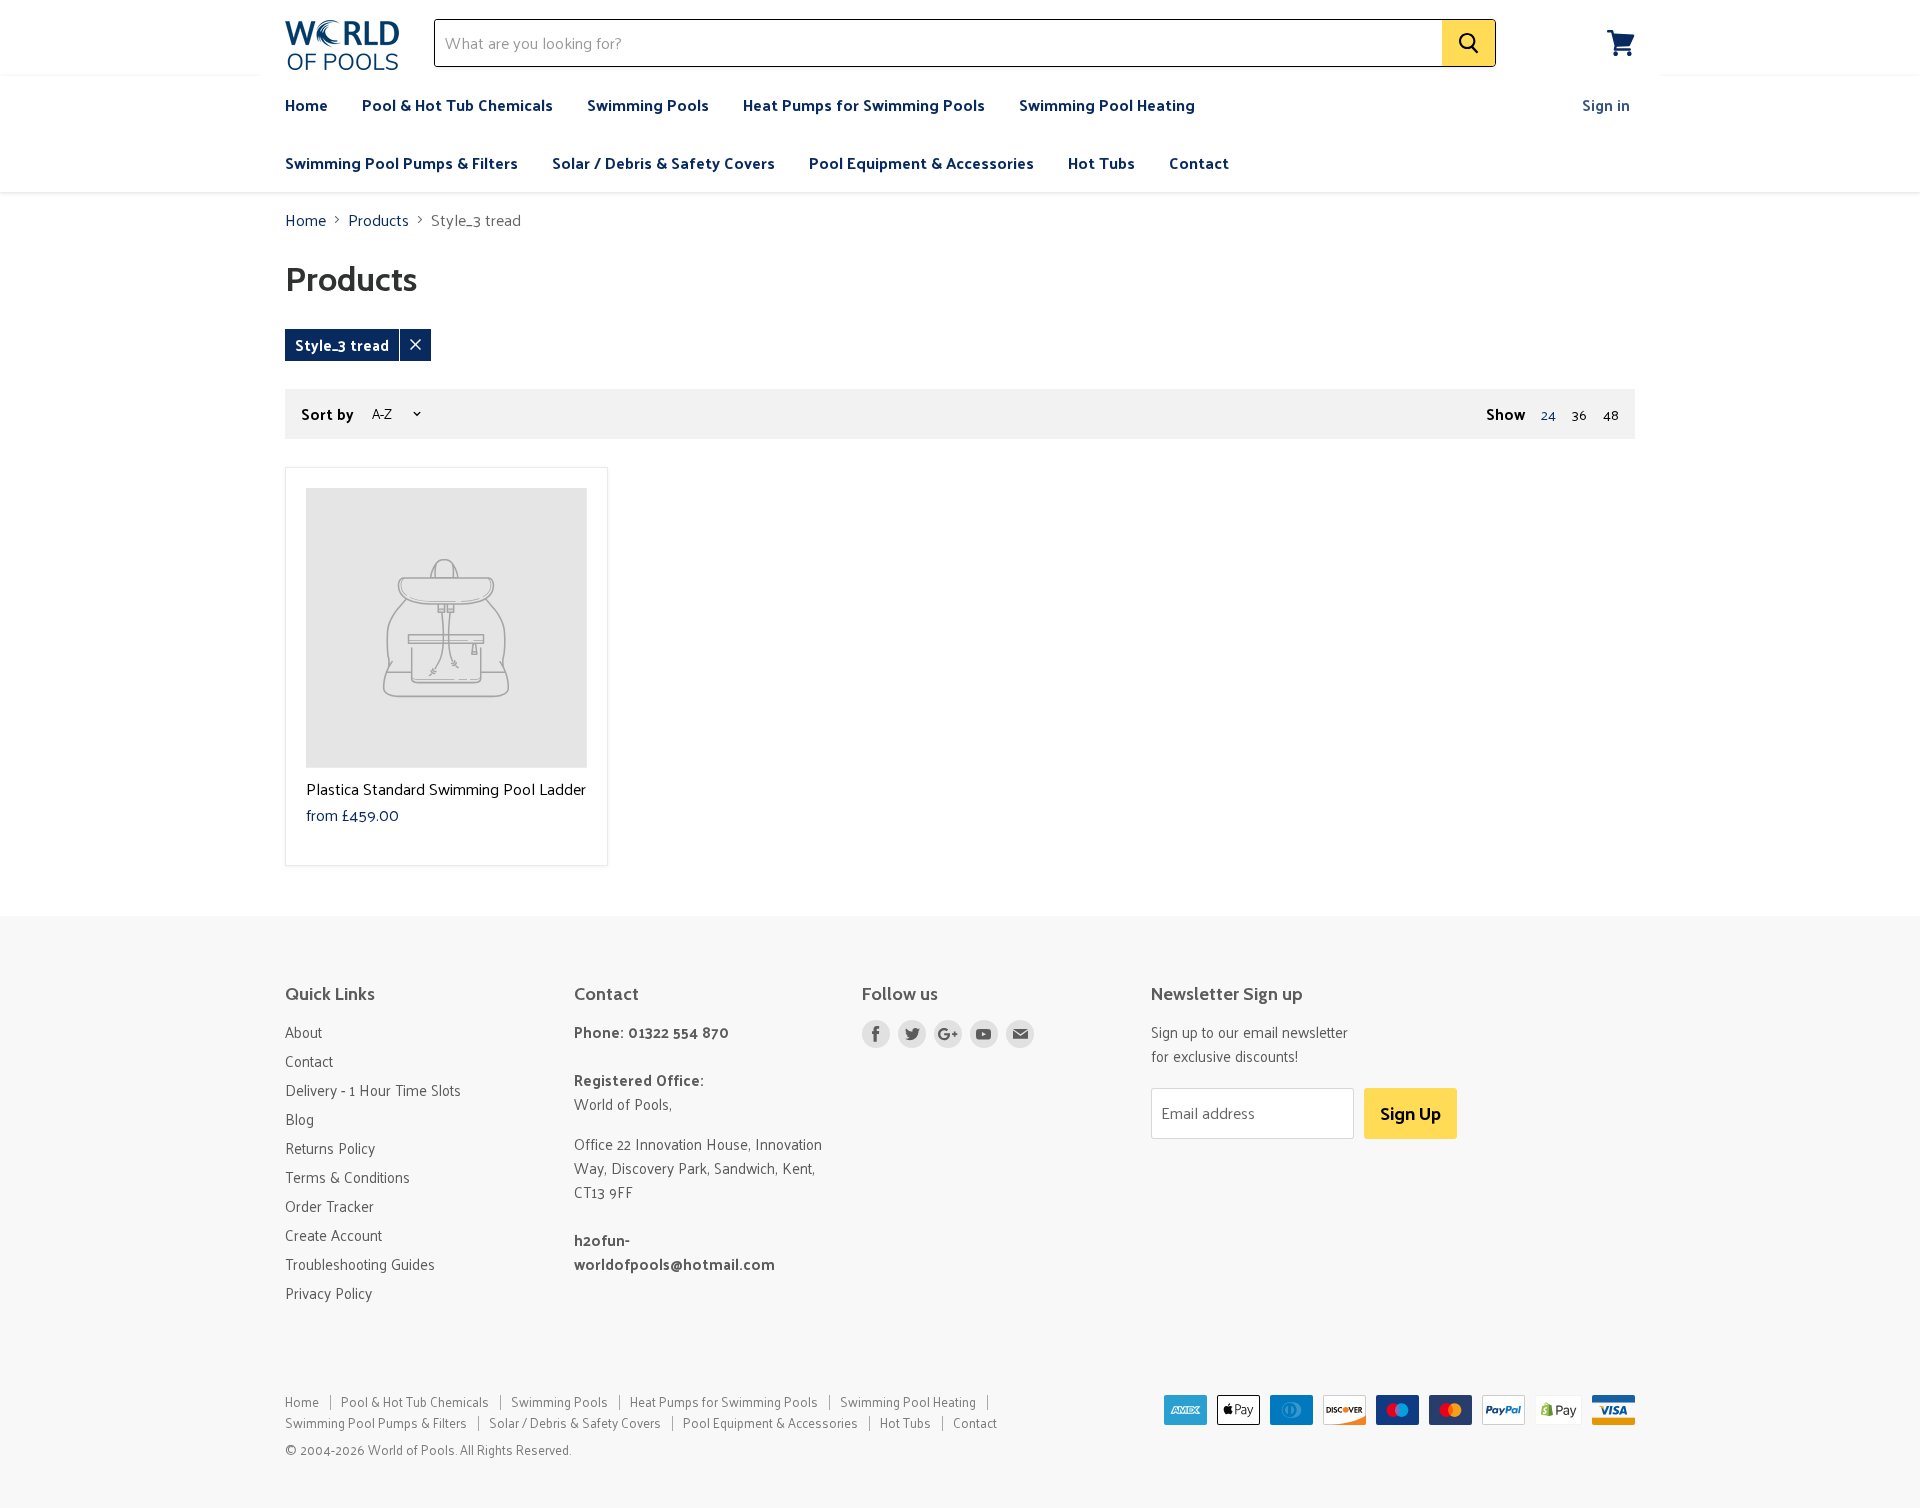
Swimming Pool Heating (1107, 104)
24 (1548, 414)
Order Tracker (329, 1205)
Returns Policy (330, 1147)
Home (306, 104)
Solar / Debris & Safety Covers (663, 162)
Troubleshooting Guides (360, 1263)
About (303, 1031)
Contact (1199, 162)
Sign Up (1410, 1112)
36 (1579, 414)
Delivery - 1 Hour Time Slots (373, 1089)
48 (1611, 414)
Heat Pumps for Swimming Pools (864, 104)
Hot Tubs (1101, 162)
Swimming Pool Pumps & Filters (401, 162)
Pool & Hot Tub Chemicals (457, 104)
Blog (299, 1118)
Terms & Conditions (347, 1176)
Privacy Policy (328, 1292)
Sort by (327, 413)
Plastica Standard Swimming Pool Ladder (446, 788)
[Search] (1468, 43)
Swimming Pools (648, 104)
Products (378, 220)
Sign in (1606, 104)
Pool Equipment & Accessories (921, 162)
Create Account (333, 1234)
